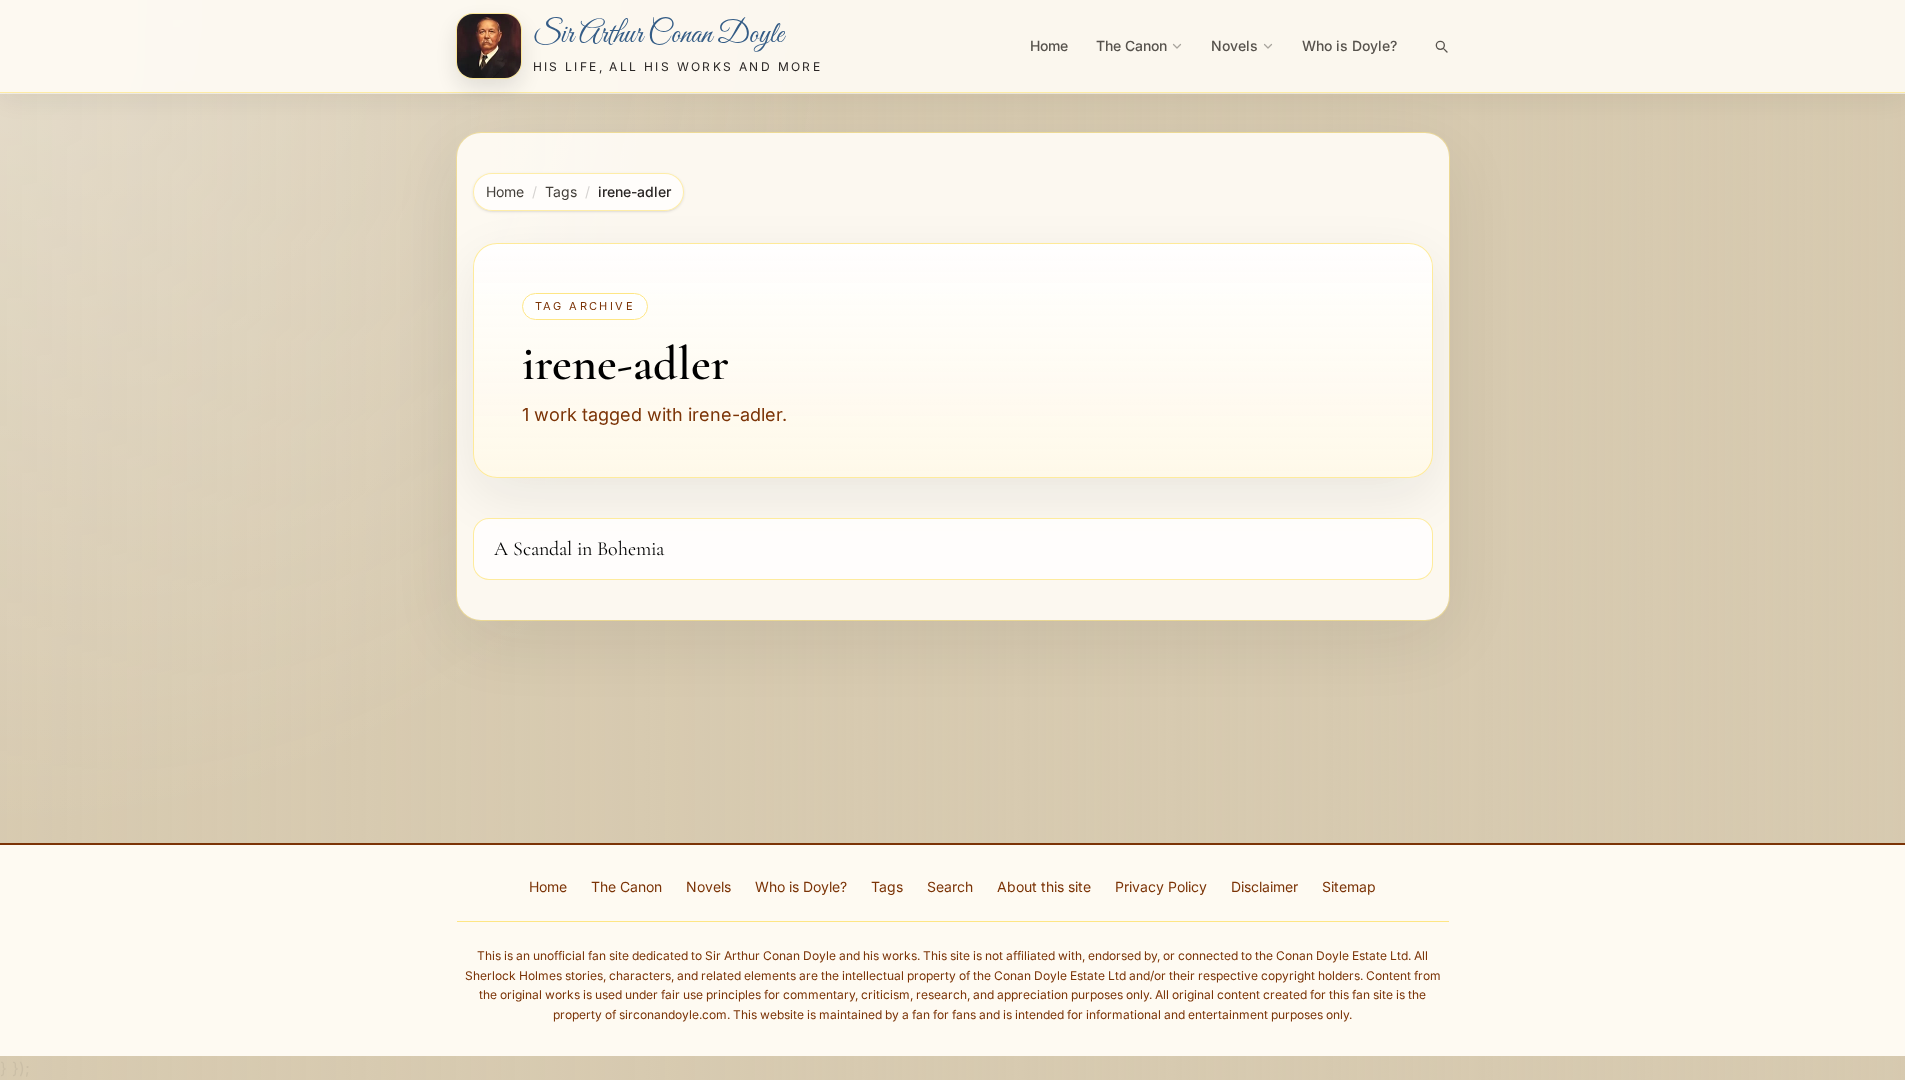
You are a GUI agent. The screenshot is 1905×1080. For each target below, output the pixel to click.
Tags (561, 191)
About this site (1044, 886)
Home (1049, 45)
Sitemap (1349, 886)
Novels (1234, 45)
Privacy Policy (1161, 886)
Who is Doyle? (1349, 45)
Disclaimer (1264, 886)
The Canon (1131, 45)
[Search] (1441, 46)
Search (950, 886)
